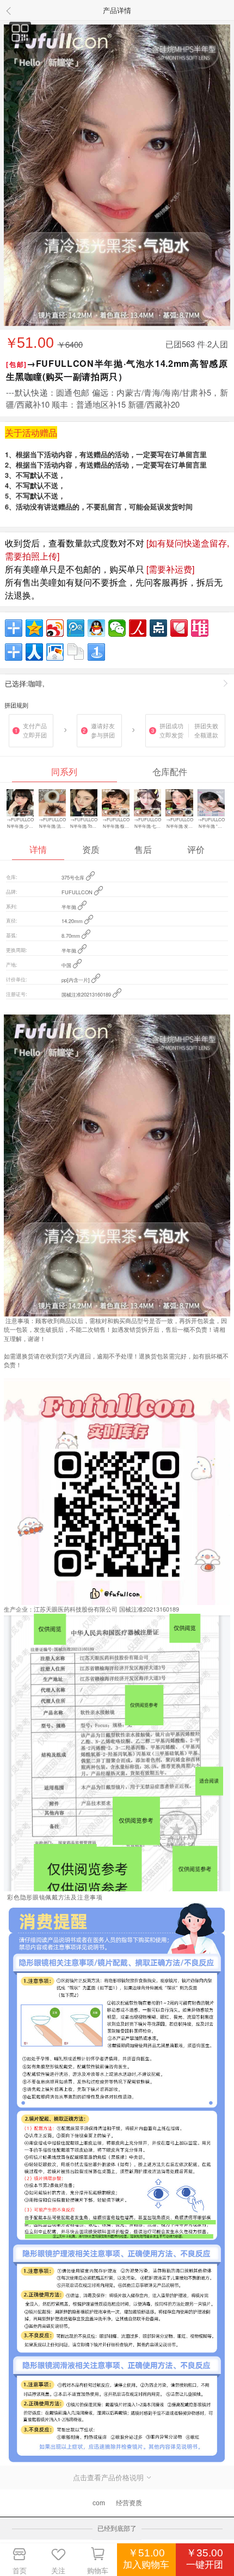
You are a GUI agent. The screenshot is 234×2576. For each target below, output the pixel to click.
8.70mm (72, 936)
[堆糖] (200, 628)
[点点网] (158, 628)
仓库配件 (170, 771)
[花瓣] (179, 628)
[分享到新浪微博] (55, 628)
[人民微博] (138, 628)
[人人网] (34, 652)
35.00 (205, 2553)
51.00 (30, 343)
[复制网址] (76, 652)
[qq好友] (96, 628)
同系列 (64, 771)
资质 (91, 849)
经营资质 (129, 2503)
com (99, 2503)
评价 (196, 849)
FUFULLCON (78, 892)
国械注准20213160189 (87, 994)
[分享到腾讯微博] (76, 628)
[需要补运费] (170, 569)
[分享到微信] (117, 628)
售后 (143, 849)
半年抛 (70, 907)
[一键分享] (96, 652)
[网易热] (14, 652)
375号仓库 (74, 877)
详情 (38, 849)
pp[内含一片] (76, 980)
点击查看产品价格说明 (109, 2477)
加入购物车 (146, 2565)
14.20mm (73, 921)
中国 (67, 965)
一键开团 (205, 2565)
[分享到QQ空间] (34, 628)
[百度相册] (55, 652)
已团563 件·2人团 (197, 344)
